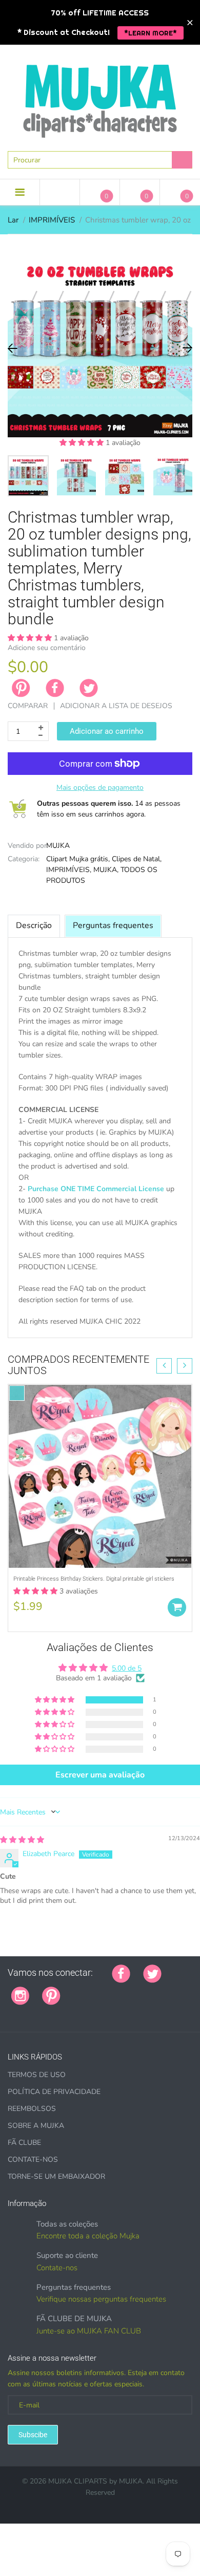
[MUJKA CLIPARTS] (100, 97)
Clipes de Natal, (137, 859)
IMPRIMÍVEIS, (69, 870)
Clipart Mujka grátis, (78, 859)
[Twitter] (89, 688)
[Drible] (150, 1990)
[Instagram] (20, 1995)
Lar (13, 220)
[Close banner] (190, 22)
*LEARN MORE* (151, 33)
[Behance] (37, 2012)
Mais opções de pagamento (100, 787)
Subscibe (33, 2435)
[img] (22, 1840)
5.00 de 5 (127, 1668)
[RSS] (99, 1990)
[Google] (73, 1990)
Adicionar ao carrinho (107, 731)
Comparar (28, 706)
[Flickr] (112, 1990)
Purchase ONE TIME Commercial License (96, 1189)
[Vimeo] (163, 1990)
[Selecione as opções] (177, 1607)
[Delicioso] (176, 1990)
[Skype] (11, 2012)
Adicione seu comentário (47, 648)
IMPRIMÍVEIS (52, 220)
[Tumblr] (137, 1990)
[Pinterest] (51, 1995)
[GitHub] (86, 1990)
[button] (83, 443)
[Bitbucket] (125, 1990)
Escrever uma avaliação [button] (100, 1775)
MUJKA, (106, 870)
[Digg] (24, 2012)
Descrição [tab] (34, 925)
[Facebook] (55, 688)
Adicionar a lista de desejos (116, 706)
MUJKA (58, 846)
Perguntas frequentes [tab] (113, 925)
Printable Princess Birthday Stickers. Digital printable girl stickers (94, 1579)
